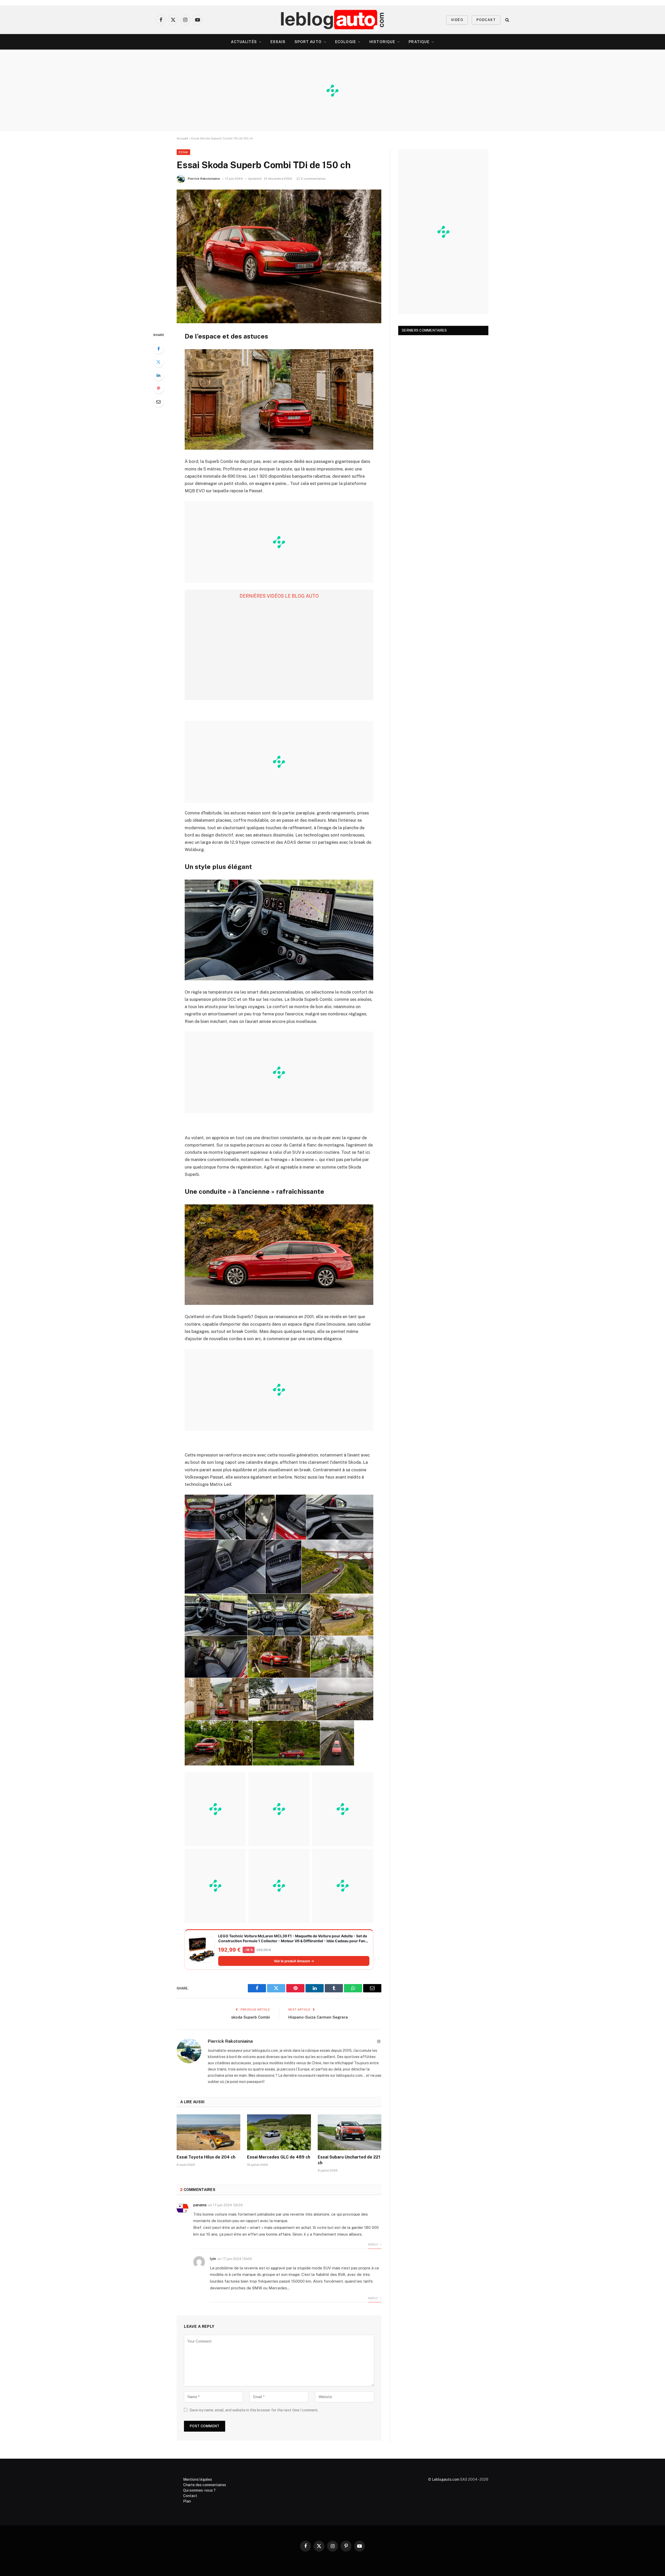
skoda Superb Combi (251, 2017)
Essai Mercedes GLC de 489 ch (279, 2157)
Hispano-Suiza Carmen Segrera (318, 2017)
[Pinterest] (158, 388)
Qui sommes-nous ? (199, 2490)
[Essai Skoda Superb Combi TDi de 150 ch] (279, 256)
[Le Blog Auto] (333, 20)
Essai (183, 152)
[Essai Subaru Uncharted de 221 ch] (350, 2132)
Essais (278, 42)
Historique (382, 42)
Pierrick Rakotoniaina (204, 179)
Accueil (182, 138)
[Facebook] (158, 349)
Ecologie (345, 42)
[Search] (507, 20)
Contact (190, 2496)
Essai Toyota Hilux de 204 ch (206, 2157)
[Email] (158, 402)
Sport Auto (308, 42)
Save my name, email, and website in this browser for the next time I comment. (254, 2410)
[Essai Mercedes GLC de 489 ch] (279, 2132)
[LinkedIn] (158, 375)
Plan (187, 2501)
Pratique (419, 42)
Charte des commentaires (205, 2485)
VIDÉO (457, 20)
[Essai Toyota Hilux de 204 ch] (208, 2132)
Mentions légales (198, 2479)
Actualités (244, 42)
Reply (374, 2244)
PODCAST (486, 20)
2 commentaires (313, 179)
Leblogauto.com (446, 2479)
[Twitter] (158, 362)
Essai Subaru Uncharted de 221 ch (349, 2160)
